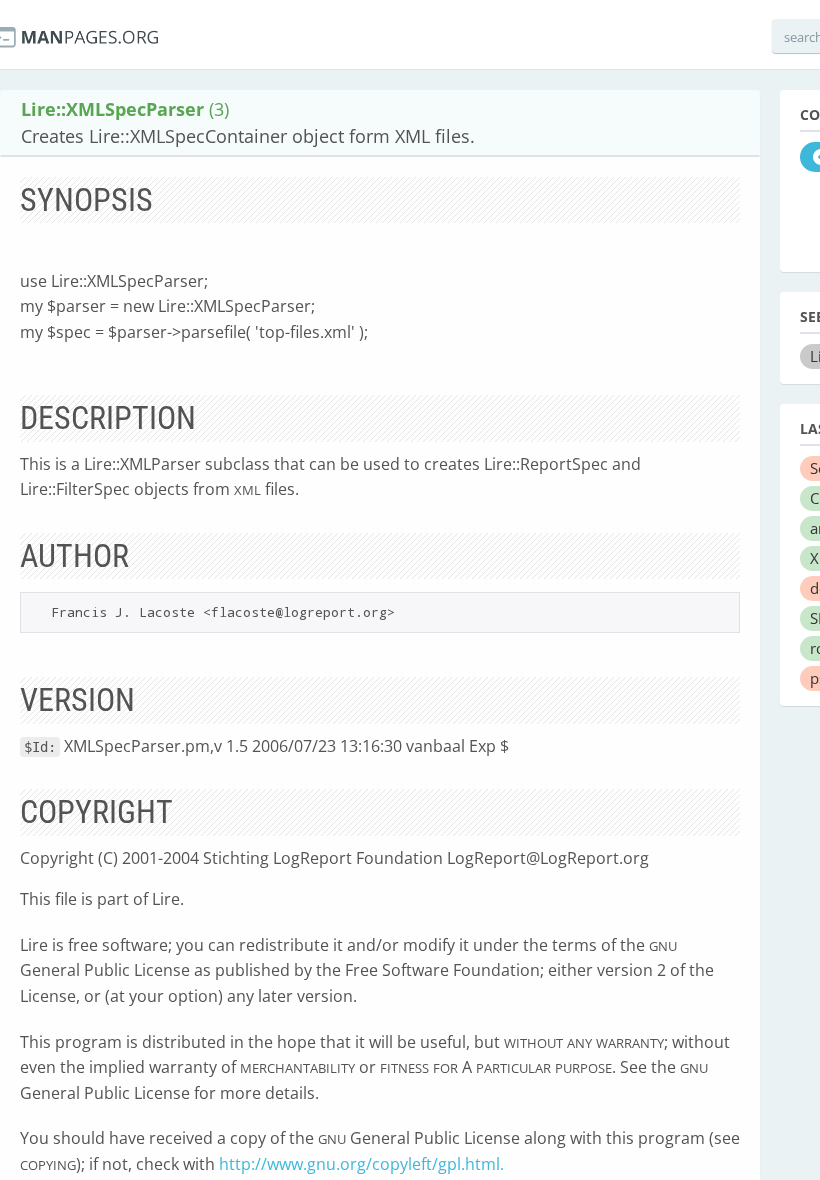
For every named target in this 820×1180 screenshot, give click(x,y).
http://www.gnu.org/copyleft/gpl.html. (361, 1164)
